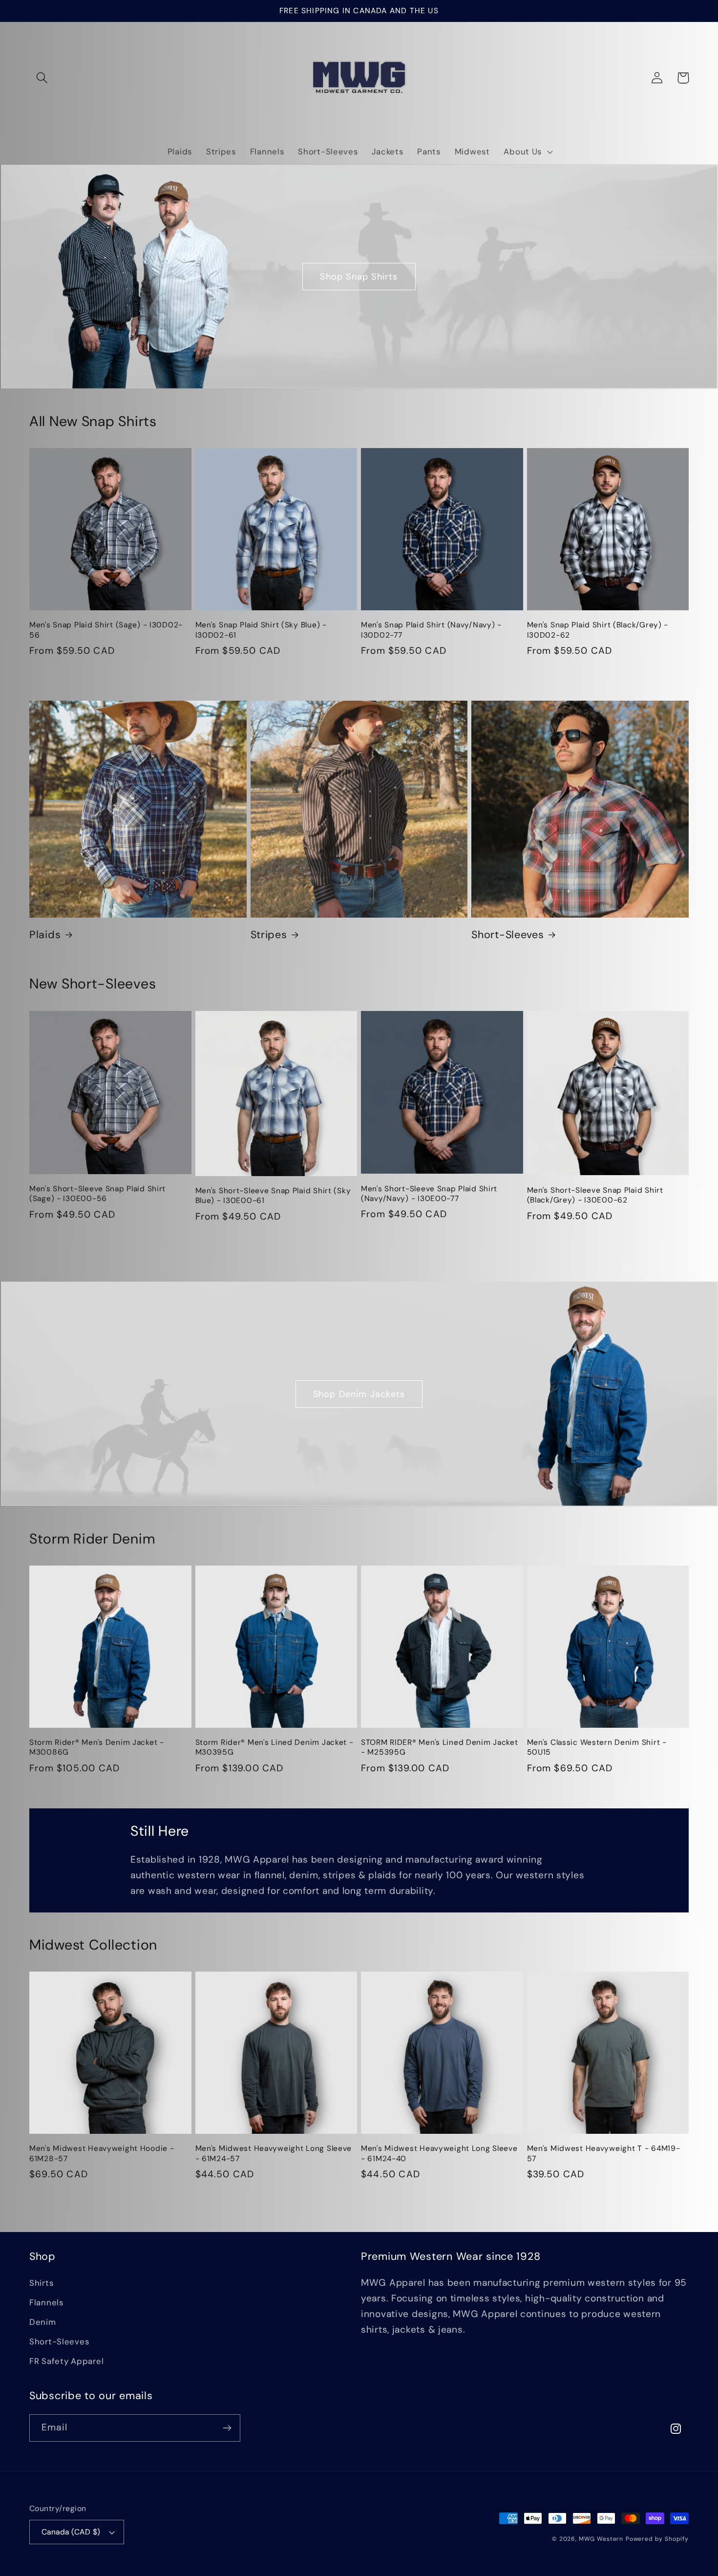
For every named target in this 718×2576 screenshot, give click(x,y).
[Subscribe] (227, 2428)
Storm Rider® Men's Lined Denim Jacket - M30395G (275, 1747)
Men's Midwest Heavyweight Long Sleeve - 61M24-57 (274, 2153)
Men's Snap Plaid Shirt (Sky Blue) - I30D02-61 (261, 630)
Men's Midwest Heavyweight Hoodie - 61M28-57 (102, 2153)
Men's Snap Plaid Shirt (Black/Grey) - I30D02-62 (598, 630)
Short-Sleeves (507, 935)
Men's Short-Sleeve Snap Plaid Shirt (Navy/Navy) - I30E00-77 (429, 1194)
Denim (43, 2322)
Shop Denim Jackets (359, 1394)
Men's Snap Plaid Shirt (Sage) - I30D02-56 (106, 630)
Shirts (41, 2283)
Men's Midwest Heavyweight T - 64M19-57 (604, 2153)
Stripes (269, 935)
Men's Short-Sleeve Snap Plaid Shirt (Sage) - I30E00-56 (97, 1194)
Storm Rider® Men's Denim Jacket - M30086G (97, 1747)
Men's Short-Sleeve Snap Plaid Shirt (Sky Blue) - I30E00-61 (273, 1196)
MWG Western (601, 2539)
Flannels (46, 2302)
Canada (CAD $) (71, 2532)
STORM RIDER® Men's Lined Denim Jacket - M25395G (440, 1747)
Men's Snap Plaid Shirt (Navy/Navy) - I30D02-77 (431, 630)
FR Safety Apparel (66, 2361)
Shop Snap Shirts (359, 277)
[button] (42, 78)
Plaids (45, 935)
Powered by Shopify (657, 2539)
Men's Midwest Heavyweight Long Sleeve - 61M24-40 (439, 2153)
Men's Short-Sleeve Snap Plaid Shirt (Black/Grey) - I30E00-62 (595, 1195)
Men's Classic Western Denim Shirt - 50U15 (597, 1747)
